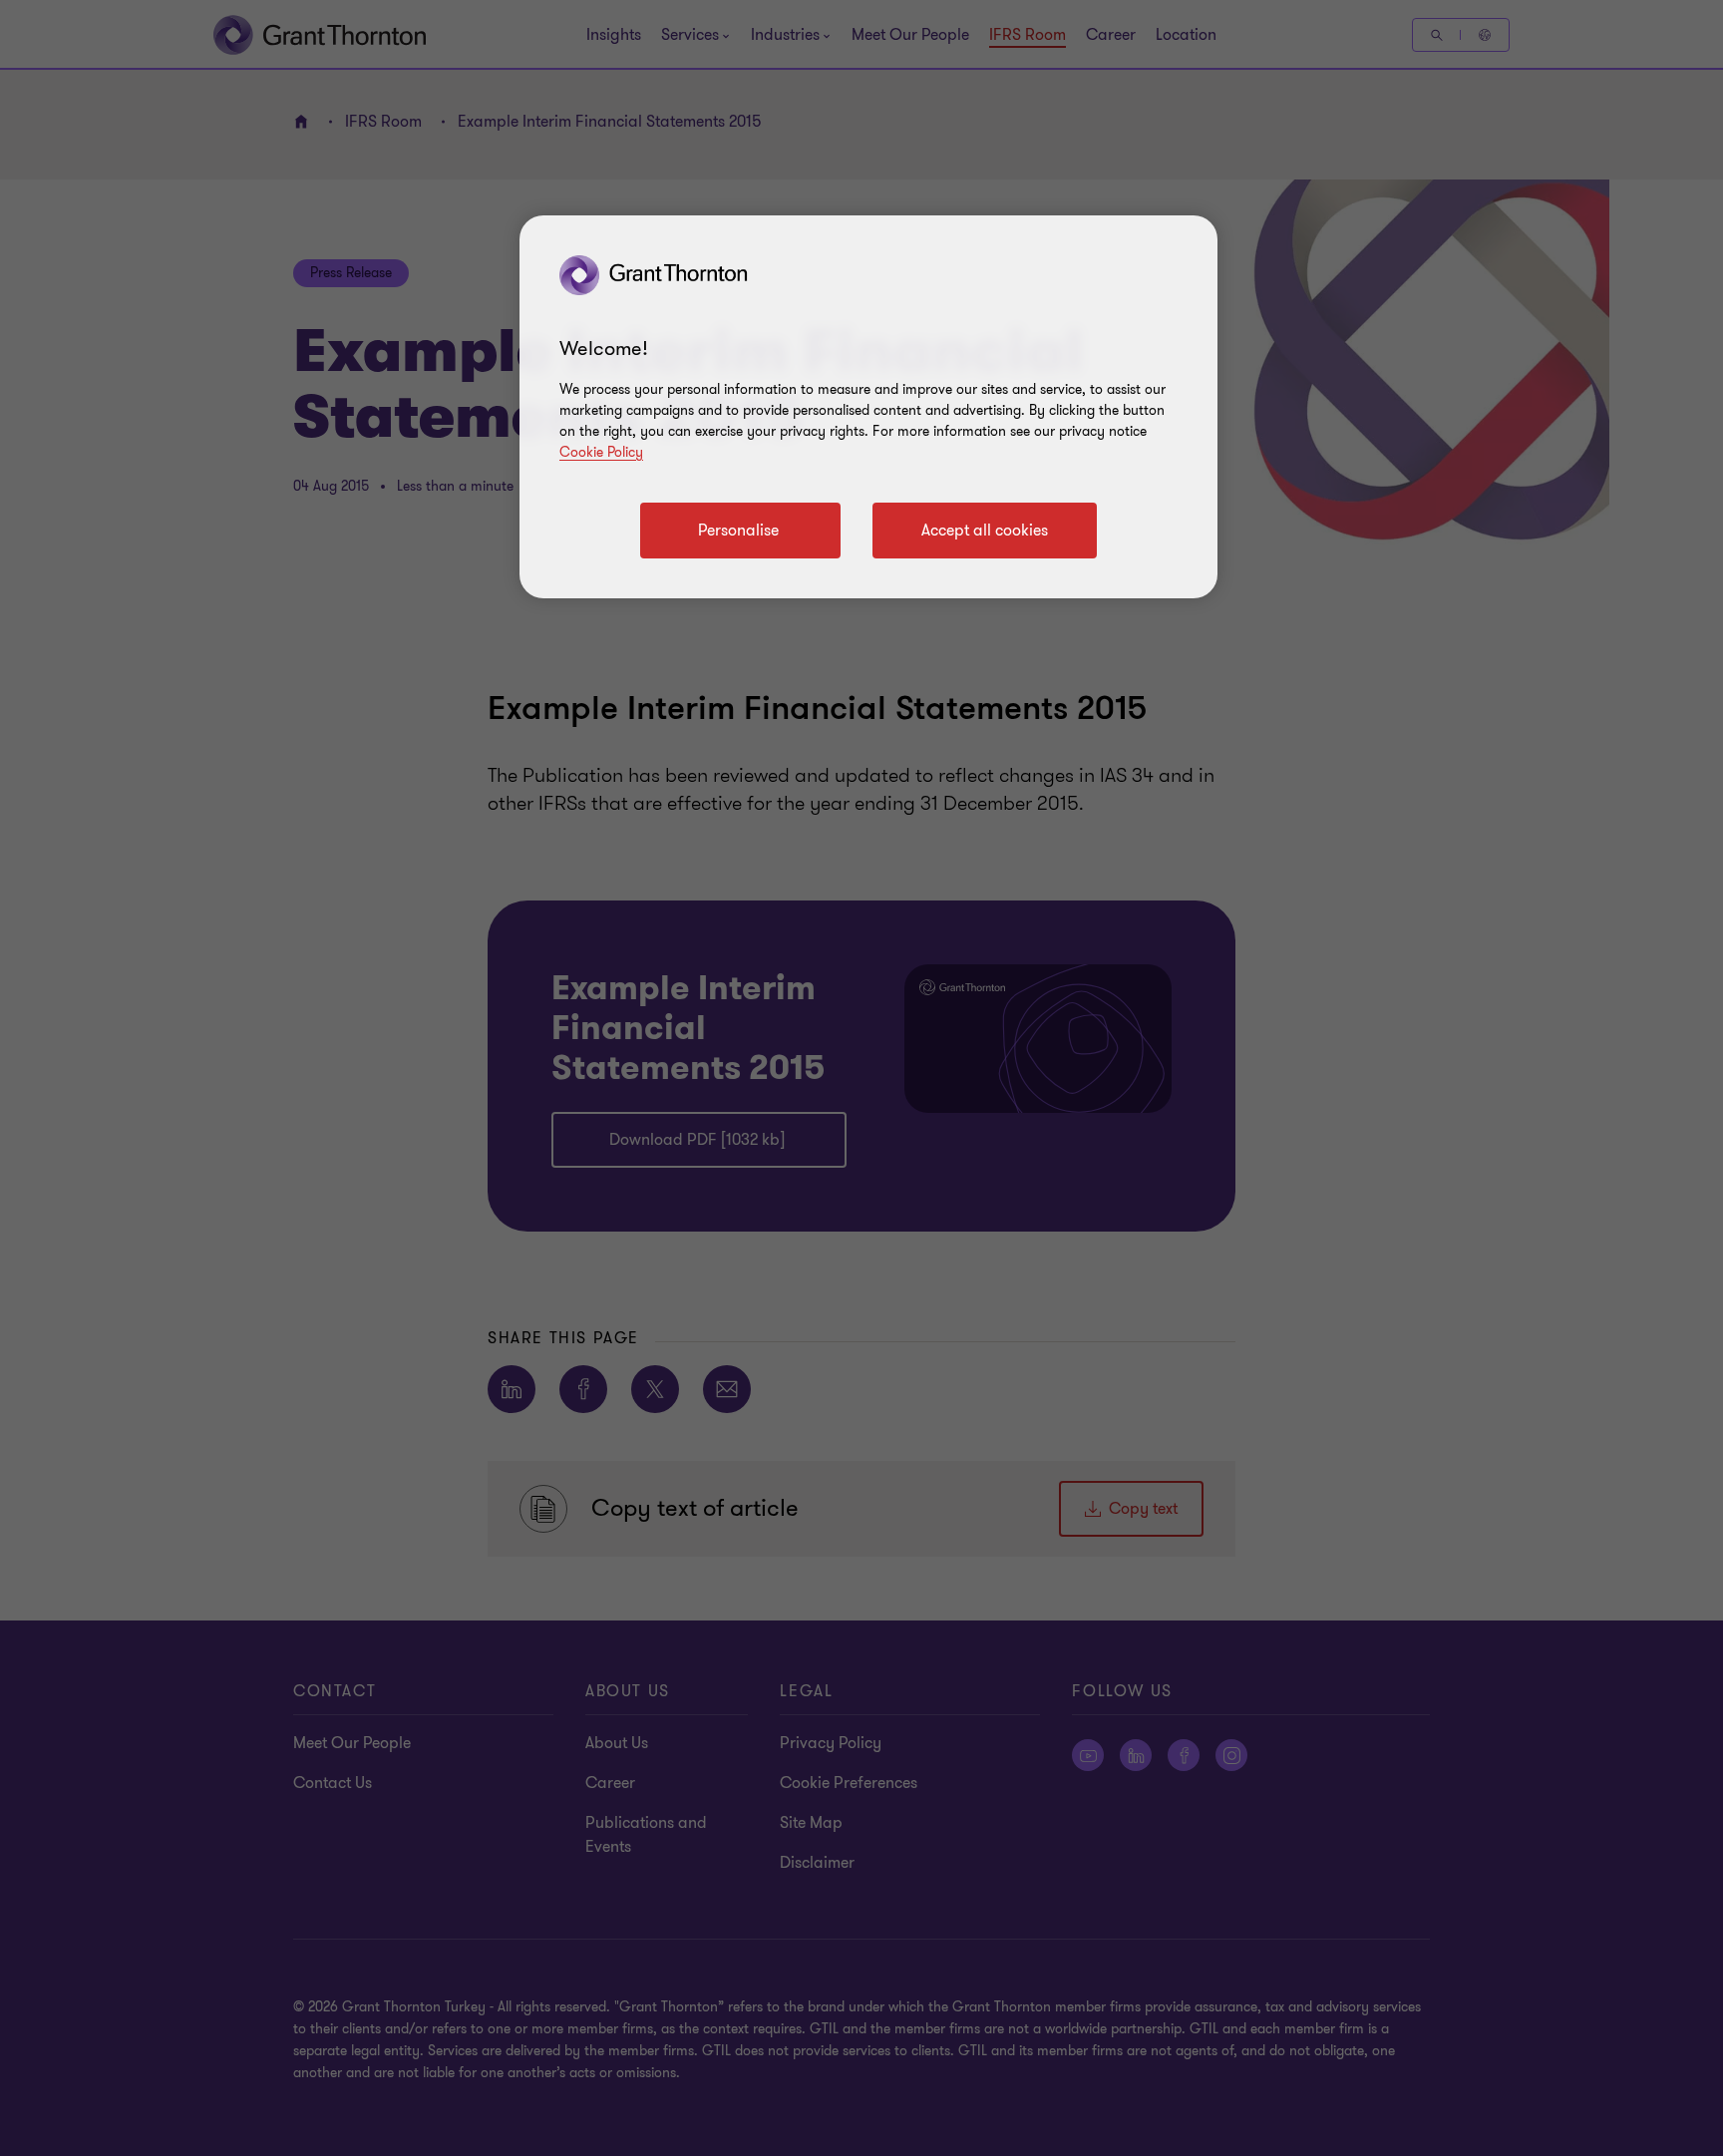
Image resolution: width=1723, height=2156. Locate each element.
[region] (868, 407)
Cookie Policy (601, 452)
